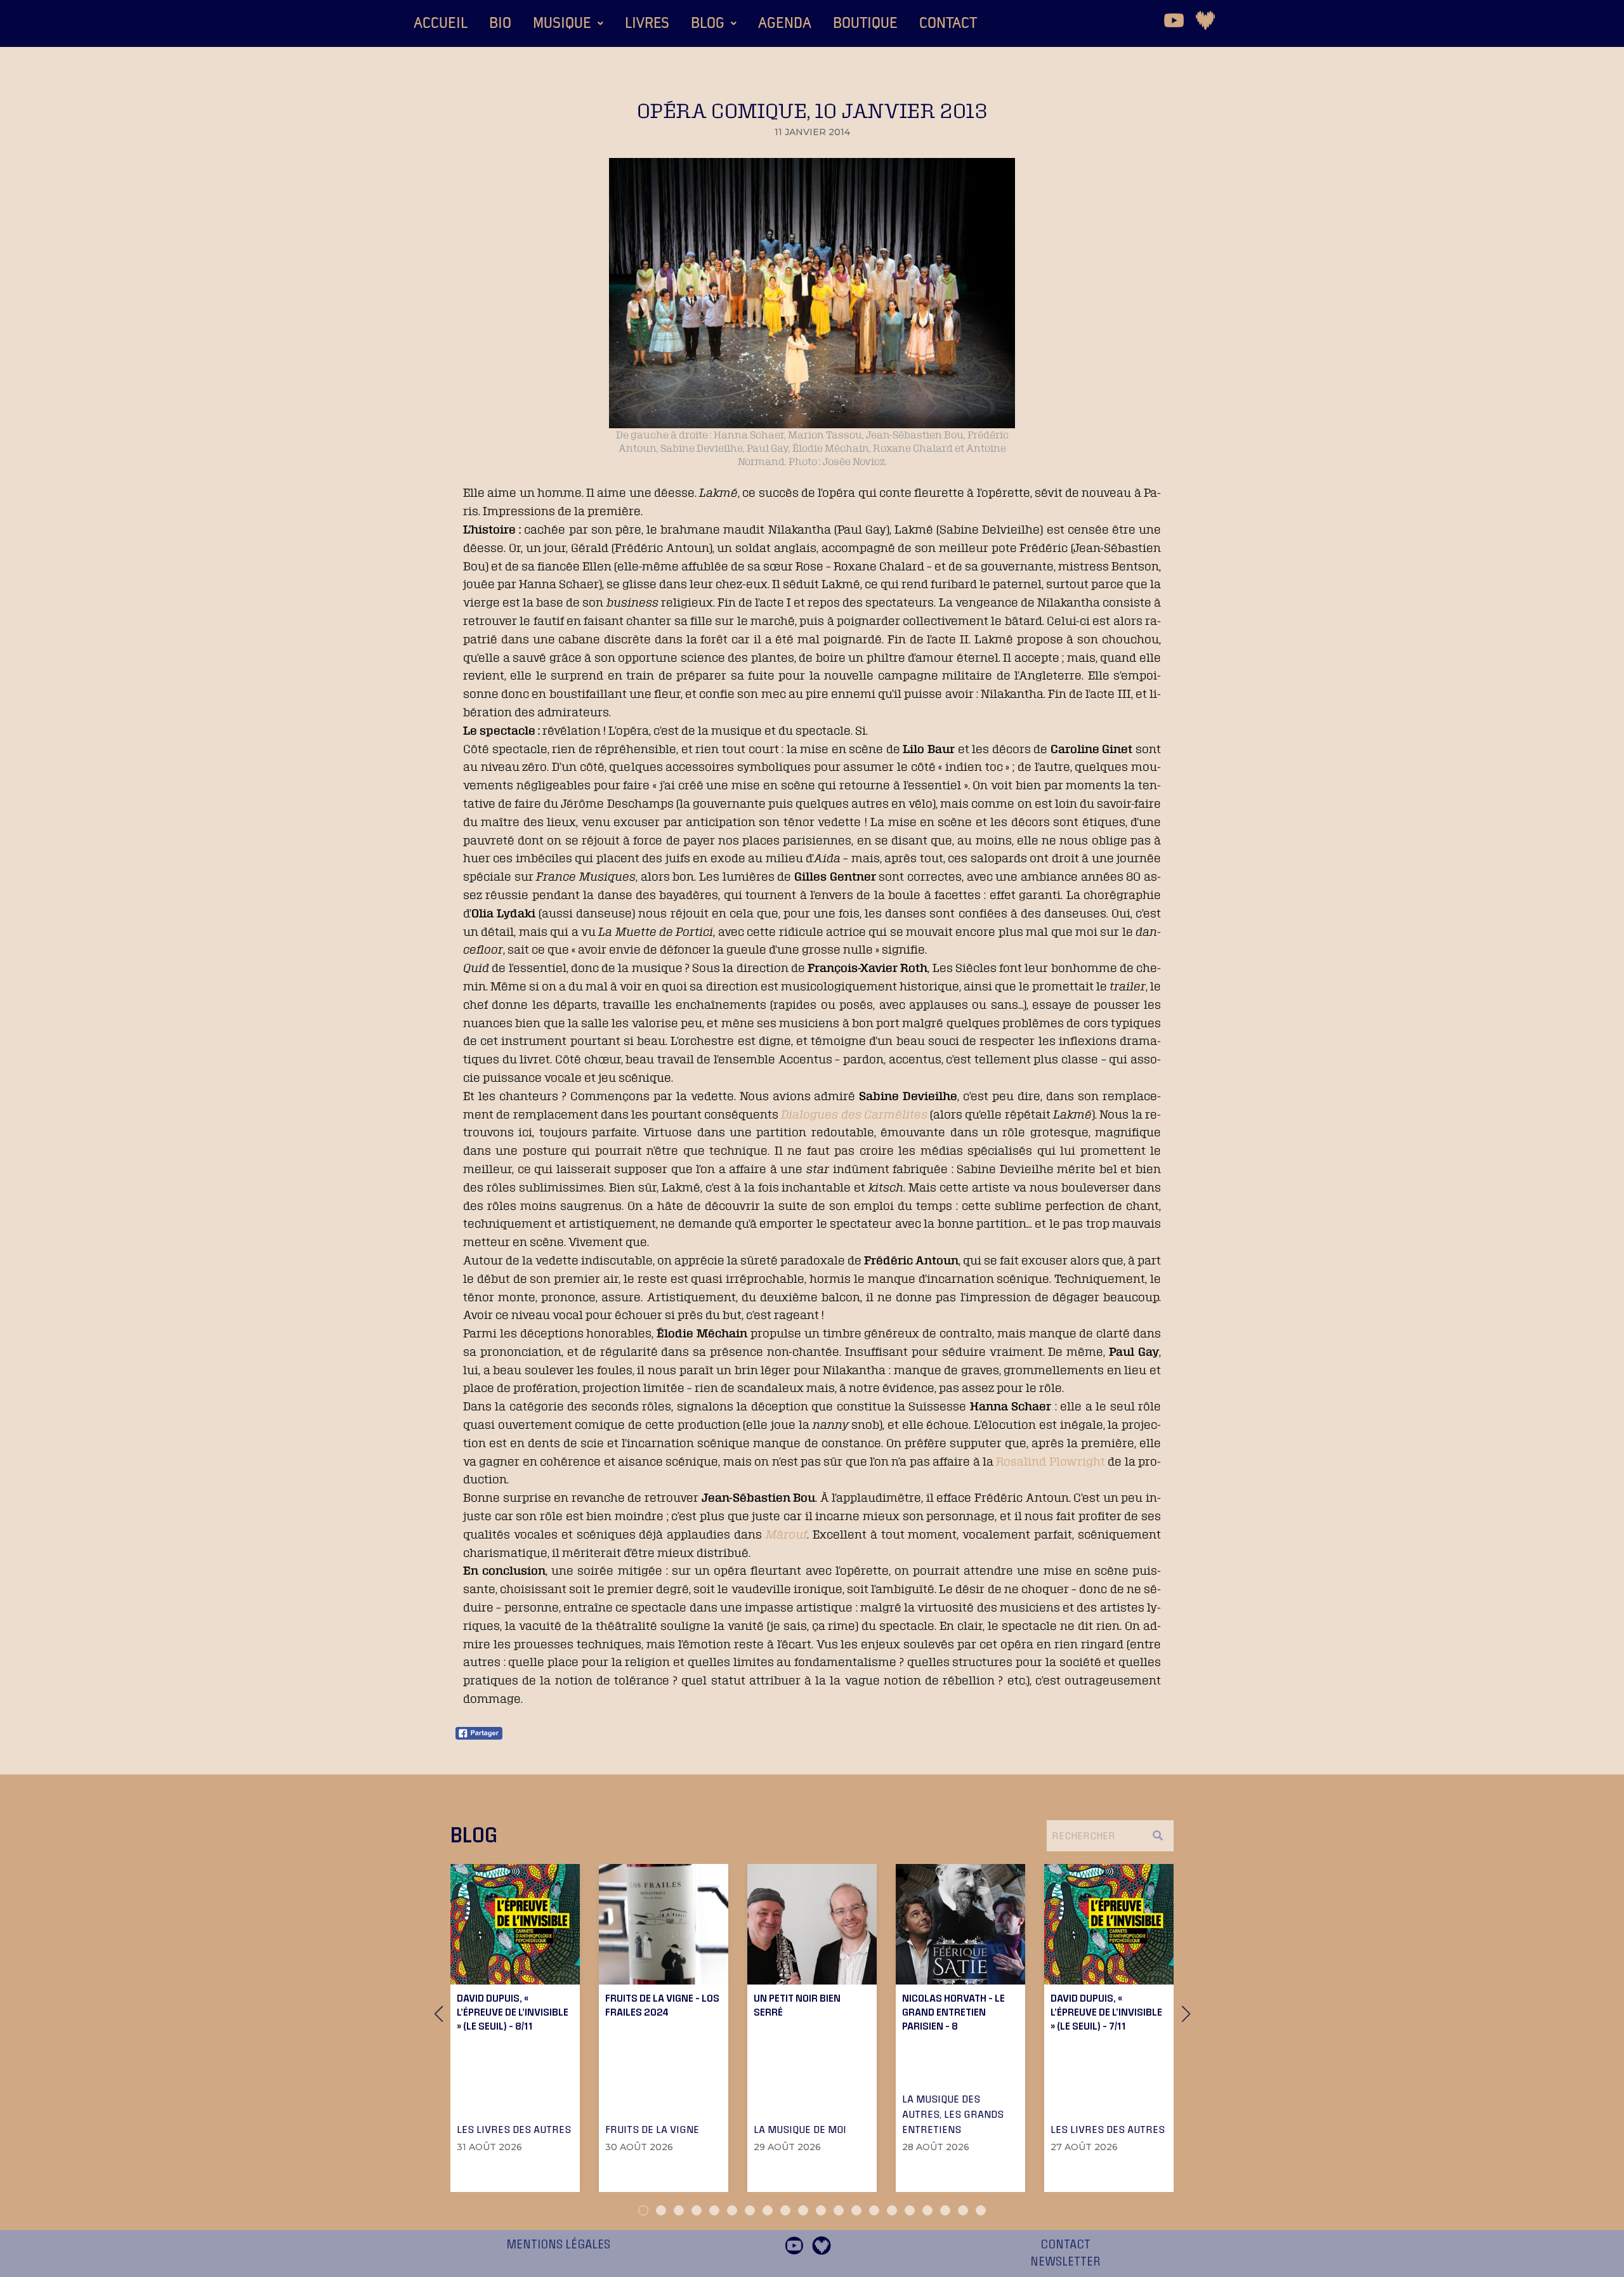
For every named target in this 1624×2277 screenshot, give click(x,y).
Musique (562, 23)
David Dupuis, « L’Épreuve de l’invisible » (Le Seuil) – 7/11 (1106, 2012)
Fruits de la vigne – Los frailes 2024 (662, 2005)
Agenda (785, 23)
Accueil (441, 23)
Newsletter (1065, 2262)
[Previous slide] (438, 2014)
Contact (948, 23)
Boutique (865, 23)
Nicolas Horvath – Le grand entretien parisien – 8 (953, 2012)
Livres (647, 23)
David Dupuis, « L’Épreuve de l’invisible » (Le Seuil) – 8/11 (513, 2012)
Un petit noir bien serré (797, 2005)
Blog (708, 23)
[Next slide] (1186, 2014)
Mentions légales (558, 2245)
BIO (500, 23)
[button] (568, 23)
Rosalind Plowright (1050, 1461)
